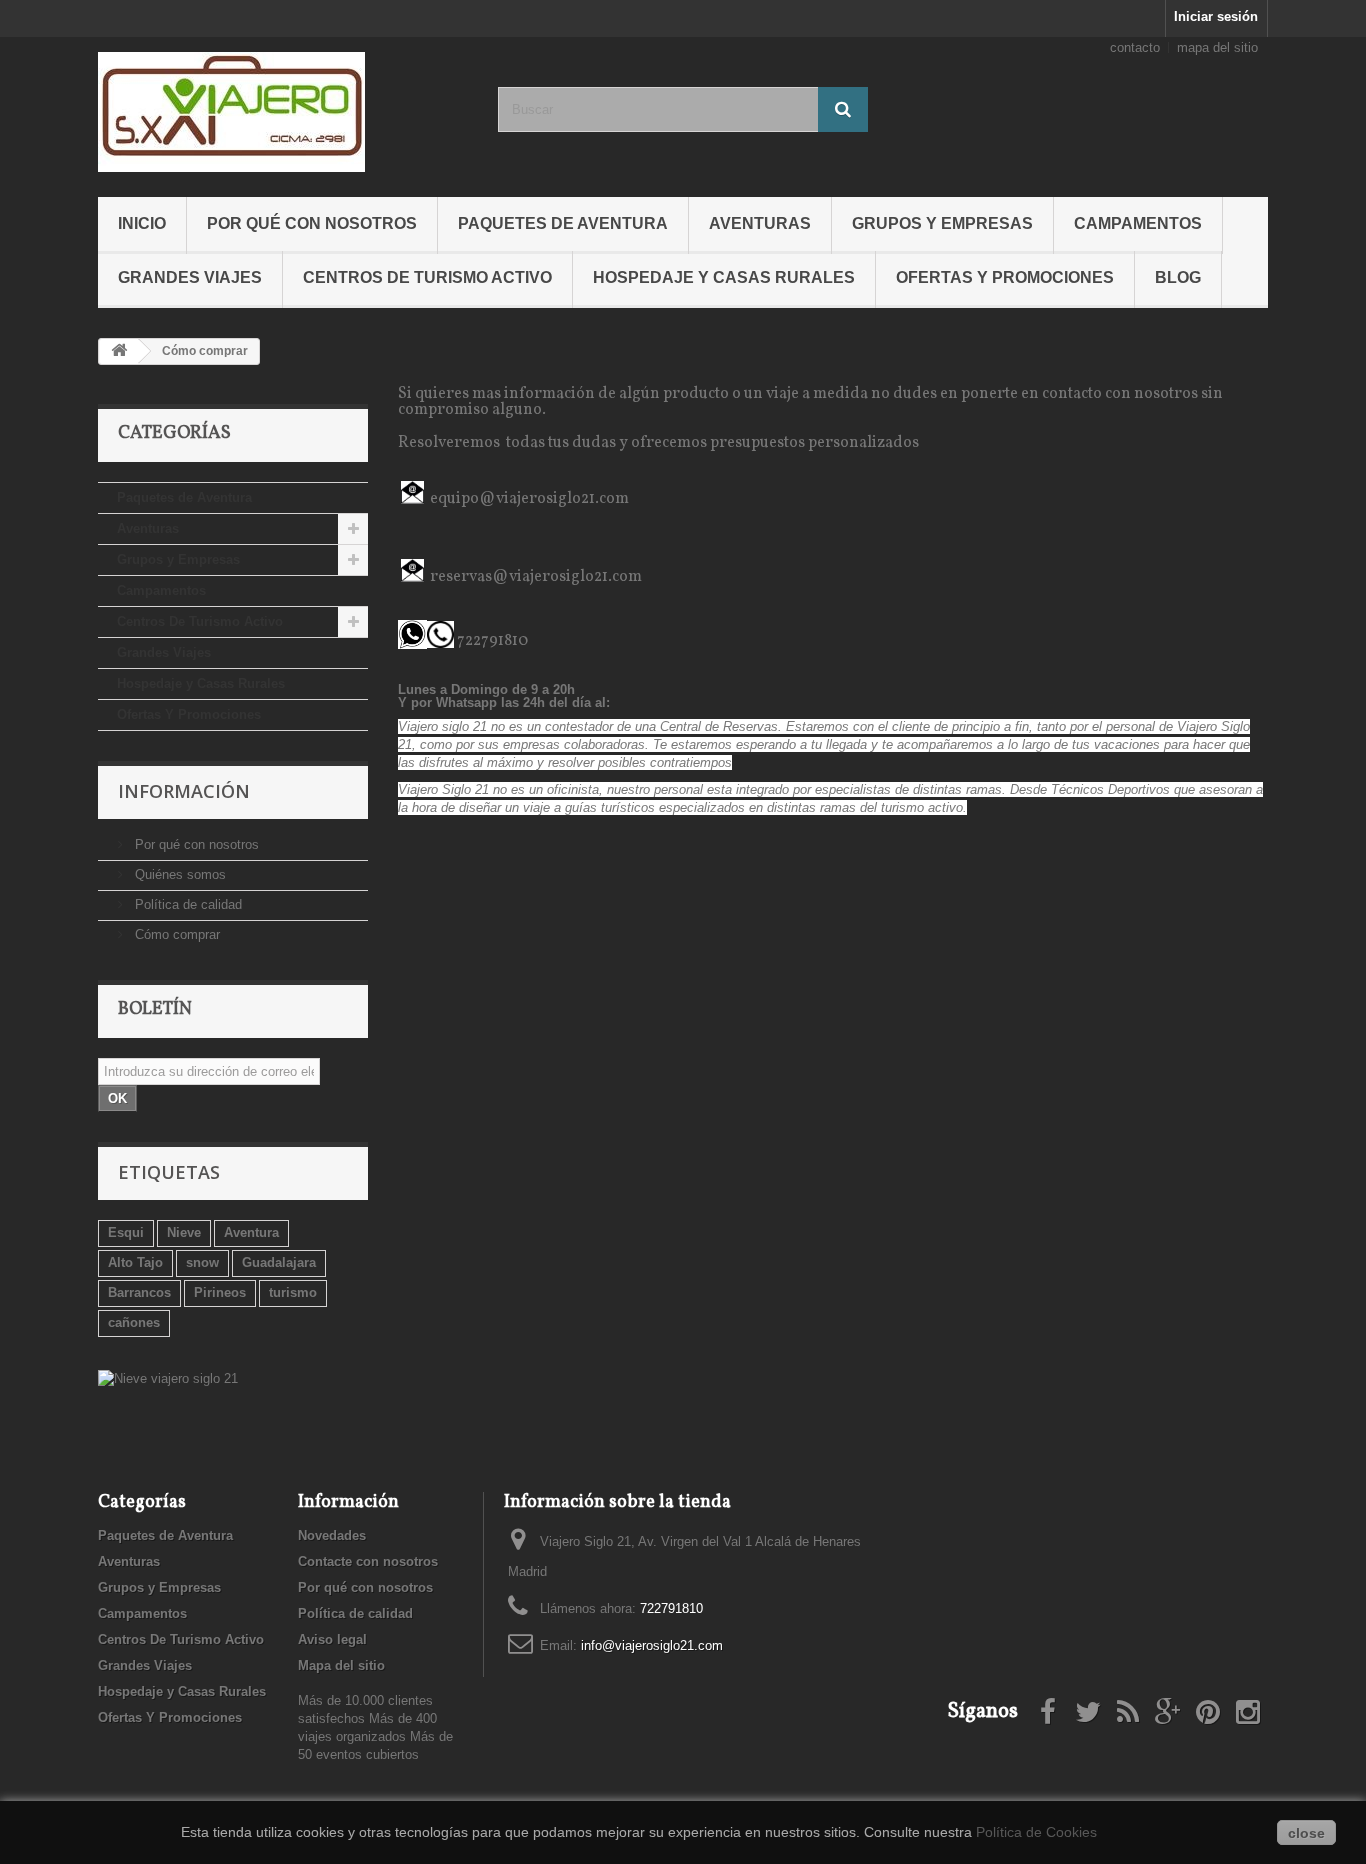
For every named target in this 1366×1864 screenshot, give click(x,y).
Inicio (142, 223)
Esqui (126, 1232)
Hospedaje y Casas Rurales (724, 277)
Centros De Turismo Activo (427, 277)
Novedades (332, 1535)
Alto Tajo (135, 1262)
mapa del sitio (1217, 47)
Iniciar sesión (1216, 16)
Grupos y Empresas (942, 223)
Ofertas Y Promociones (1005, 277)
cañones (134, 1322)
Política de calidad (186, 904)
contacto (1135, 47)
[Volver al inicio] (119, 351)
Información (184, 791)
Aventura (251, 1232)
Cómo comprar (175, 934)
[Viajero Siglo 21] (283, 112)
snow (202, 1262)
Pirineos (220, 1292)
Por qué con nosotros (312, 223)
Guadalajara (279, 1262)
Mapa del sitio (341, 1665)
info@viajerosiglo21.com (652, 1645)
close (1306, 1833)
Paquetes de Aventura (563, 223)
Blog (1178, 277)
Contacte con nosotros (368, 1561)
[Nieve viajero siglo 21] (233, 1379)
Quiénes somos (178, 874)
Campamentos (1138, 223)
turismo (293, 1292)
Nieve (184, 1232)
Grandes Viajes (190, 277)
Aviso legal (332, 1639)
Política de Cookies (1036, 1832)
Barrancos (139, 1292)
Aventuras (760, 223)
